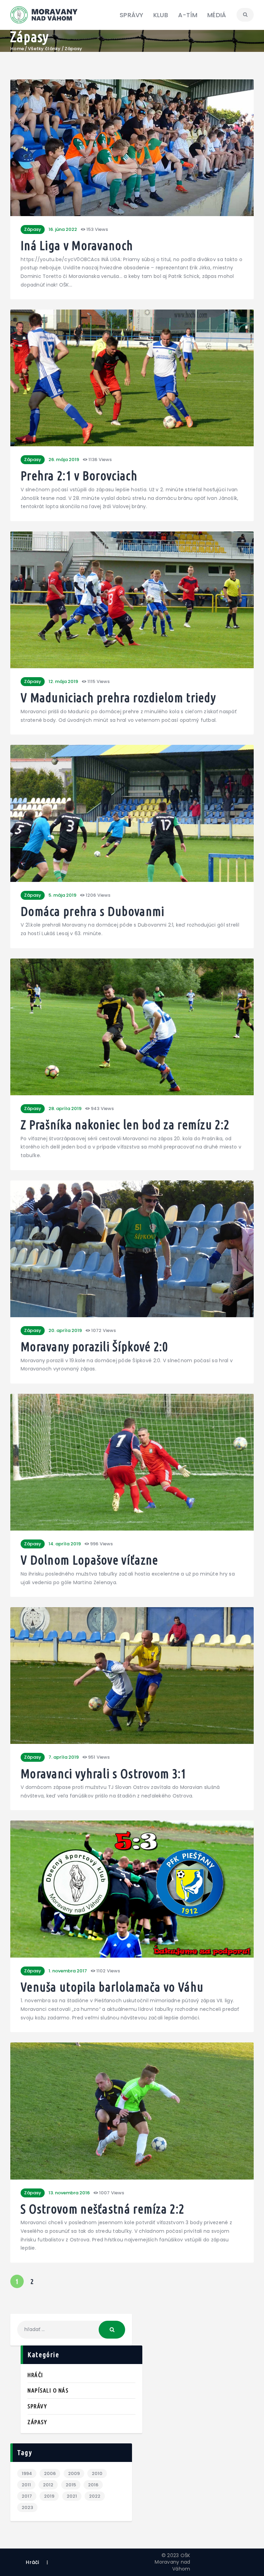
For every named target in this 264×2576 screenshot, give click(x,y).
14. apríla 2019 (65, 1544)
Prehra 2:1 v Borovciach (79, 476)
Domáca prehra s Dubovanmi (93, 912)
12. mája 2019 (63, 681)
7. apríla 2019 (64, 1757)
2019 (49, 2496)
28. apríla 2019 (65, 1108)
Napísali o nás (48, 2390)
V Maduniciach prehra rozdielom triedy (118, 698)
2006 (50, 2473)
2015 (71, 2485)
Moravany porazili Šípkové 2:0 (94, 1347)
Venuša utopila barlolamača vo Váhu (112, 1987)
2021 (72, 2496)
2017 (27, 2496)
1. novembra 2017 (68, 1971)
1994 (27, 2473)
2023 (27, 2507)
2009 (74, 2473)
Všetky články (44, 49)
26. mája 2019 (64, 460)
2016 (93, 2485)
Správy (37, 2406)
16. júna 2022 (63, 229)
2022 (95, 2496)
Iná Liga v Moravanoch (77, 246)
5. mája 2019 (62, 895)
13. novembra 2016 (69, 2193)
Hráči (35, 2375)
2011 (26, 2485)
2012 (48, 2485)
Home (17, 49)
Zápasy (33, 229)
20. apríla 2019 (65, 1330)
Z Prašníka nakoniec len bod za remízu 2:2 (125, 1125)
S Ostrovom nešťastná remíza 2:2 (102, 2209)
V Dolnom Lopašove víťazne (90, 1560)
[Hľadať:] (71, 2329)
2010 (97, 2473)
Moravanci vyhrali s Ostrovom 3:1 (104, 1774)
